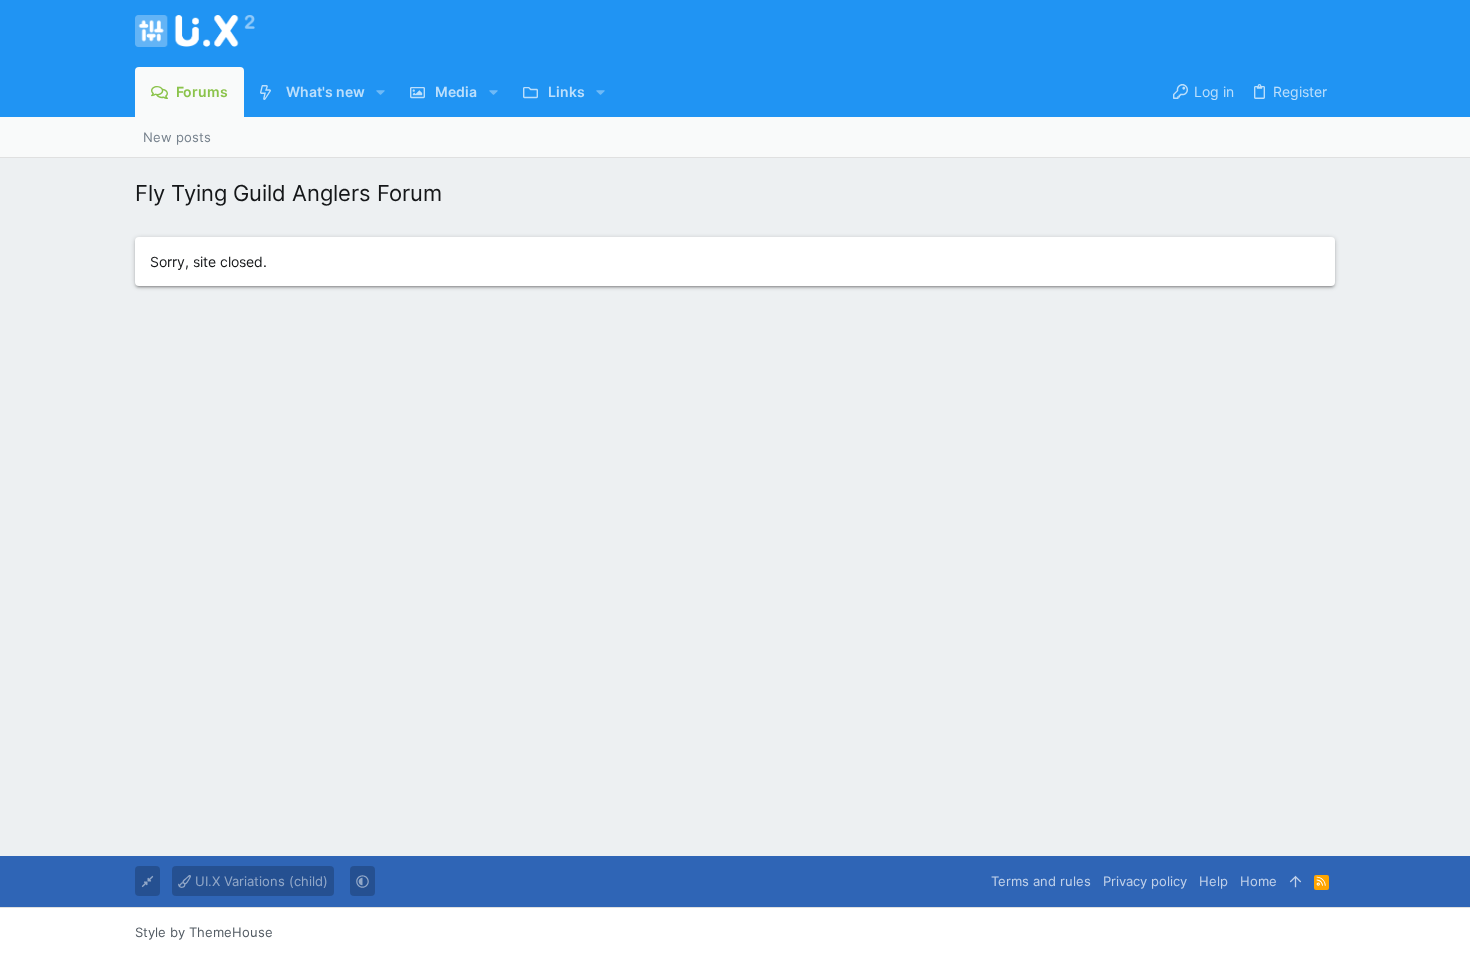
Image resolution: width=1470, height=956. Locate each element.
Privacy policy (1145, 881)
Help (1213, 881)
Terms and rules (1041, 881)
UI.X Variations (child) (259, 881)
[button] (380, 92)
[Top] (1295, 881)
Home (1258, 881)
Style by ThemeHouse (204, 932)
